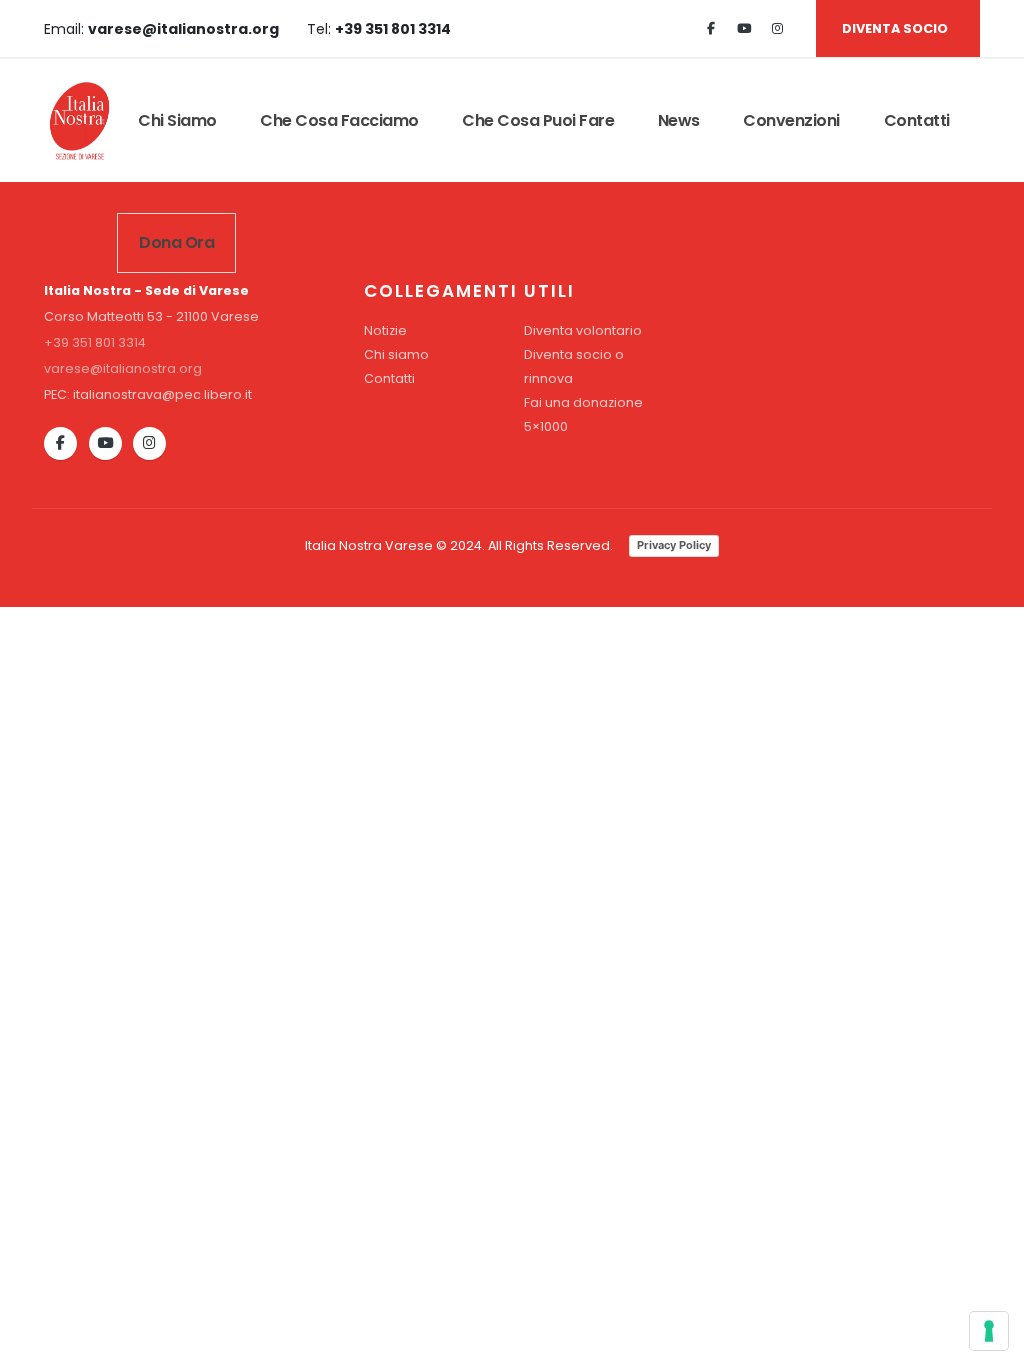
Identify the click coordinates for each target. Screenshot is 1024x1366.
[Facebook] (711, 29)
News (679, 120)
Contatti (917, 120)
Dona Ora (176, 242)
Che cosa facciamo (339, 120)
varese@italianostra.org (123, 368)
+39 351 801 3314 (95, 342)
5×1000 (546, 426)
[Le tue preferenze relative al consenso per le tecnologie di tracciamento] (989, 1331)
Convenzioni (791, 120)
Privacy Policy (674, 545)
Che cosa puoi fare (538, 120)
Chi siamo (177, 120)
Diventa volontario (583, 330)
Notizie (385, 330)
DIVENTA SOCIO (895, 28)
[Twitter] (744, 29)
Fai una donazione (583, 402)
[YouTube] (105, 443)
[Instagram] (777, 29)
